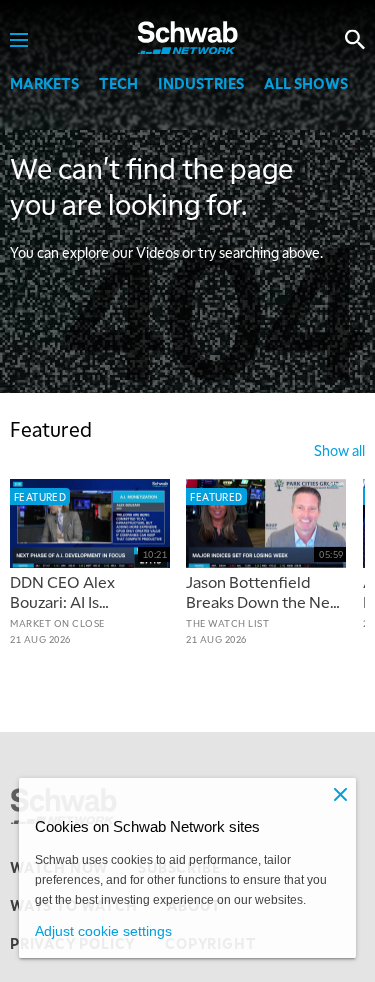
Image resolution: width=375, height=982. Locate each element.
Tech (118, 83)
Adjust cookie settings (103, 931)
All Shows (306, 83)
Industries (201, 83)
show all (339, 450)
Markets (44, 83)
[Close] (340, 794)
